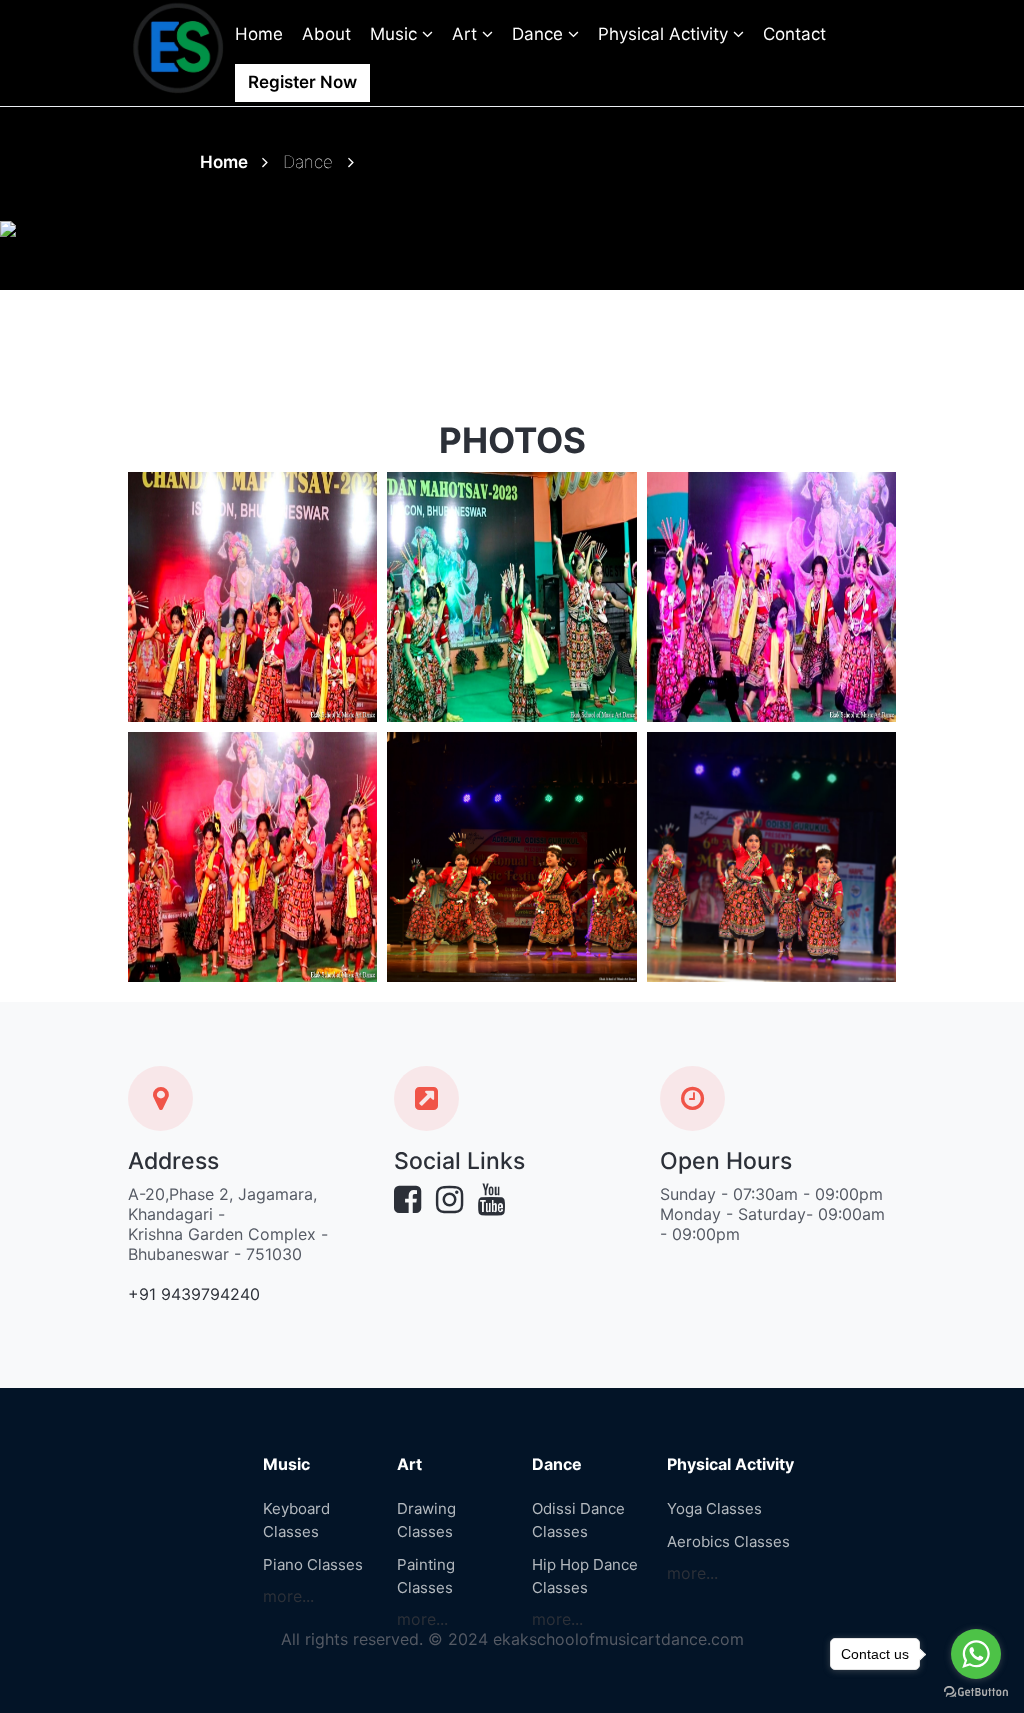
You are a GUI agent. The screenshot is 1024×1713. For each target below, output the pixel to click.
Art (467, 34)
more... (288, 1596)
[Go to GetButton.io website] (976, 1692)
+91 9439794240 (194, 1294)
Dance (540, 34)
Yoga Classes (714, 1508)
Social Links (459, 1161)
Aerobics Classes (728, 1541)
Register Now (302, 82)
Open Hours (726, 1161)
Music (396, 34)
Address (173, 1161)
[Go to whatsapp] (976, 1654)
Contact (794, 34)
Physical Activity (665, 34)
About (326, 34)
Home (259, 34)
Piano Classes (313, 1564)
